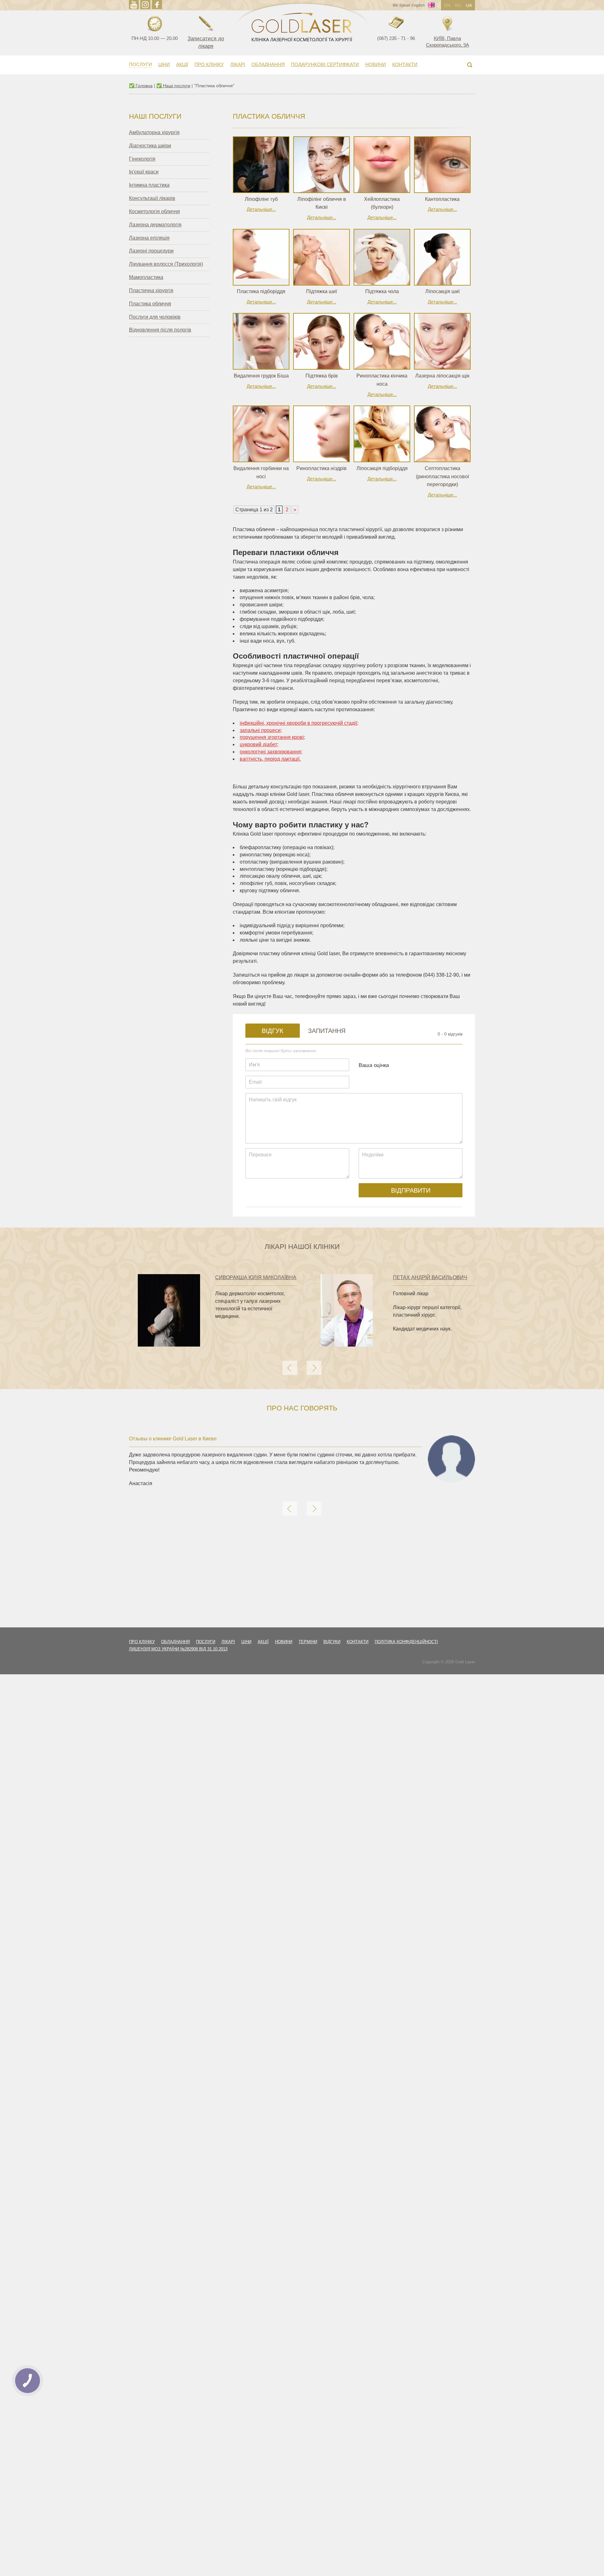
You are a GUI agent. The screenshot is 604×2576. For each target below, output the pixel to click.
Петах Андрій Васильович (430, 1277)
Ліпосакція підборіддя (382, 468)
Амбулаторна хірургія (154, 132)
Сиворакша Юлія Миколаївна (256, 1277)
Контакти (405, 64)
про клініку (142, 1642)
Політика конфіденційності (406, 1642)
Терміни (308, 1642)
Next (314, 1368)
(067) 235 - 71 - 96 (396, 38)
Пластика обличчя (150, 304)
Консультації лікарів (152, 198)
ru (458, 5)
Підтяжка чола (382, 291)
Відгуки (332, 1642)
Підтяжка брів (322, 376)
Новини (376, 64)
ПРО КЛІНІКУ (209, 64)
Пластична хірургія (151, 290)
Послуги (140, 64)
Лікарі (238, 64)
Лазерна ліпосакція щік (442, 376)
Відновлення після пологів (160, 330)
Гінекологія (142, 159)
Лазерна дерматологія (155, 225)
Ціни (164, 64)
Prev (290, 1368)
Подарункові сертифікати (325, 64)
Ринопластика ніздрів (322, 468)
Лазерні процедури (151, 251)
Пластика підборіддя (261, 291)
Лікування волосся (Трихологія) (166, 264)
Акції (182, 64)
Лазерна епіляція (149, 238)
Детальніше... (261, 209)
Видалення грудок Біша (261, 376)
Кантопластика (442, 199)
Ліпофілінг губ (261, 199)
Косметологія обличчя (154, 211)
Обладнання (268, 64)
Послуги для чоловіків (155, 317)
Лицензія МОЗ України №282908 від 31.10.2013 (178, 1649)
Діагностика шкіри (150, 146)
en (447, 5)
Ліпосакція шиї (442, 291)
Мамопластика (146, 277)
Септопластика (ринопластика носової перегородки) (442, 476)
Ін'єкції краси (144, 172)
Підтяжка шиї (322, 291)
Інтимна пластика (149, 185)
